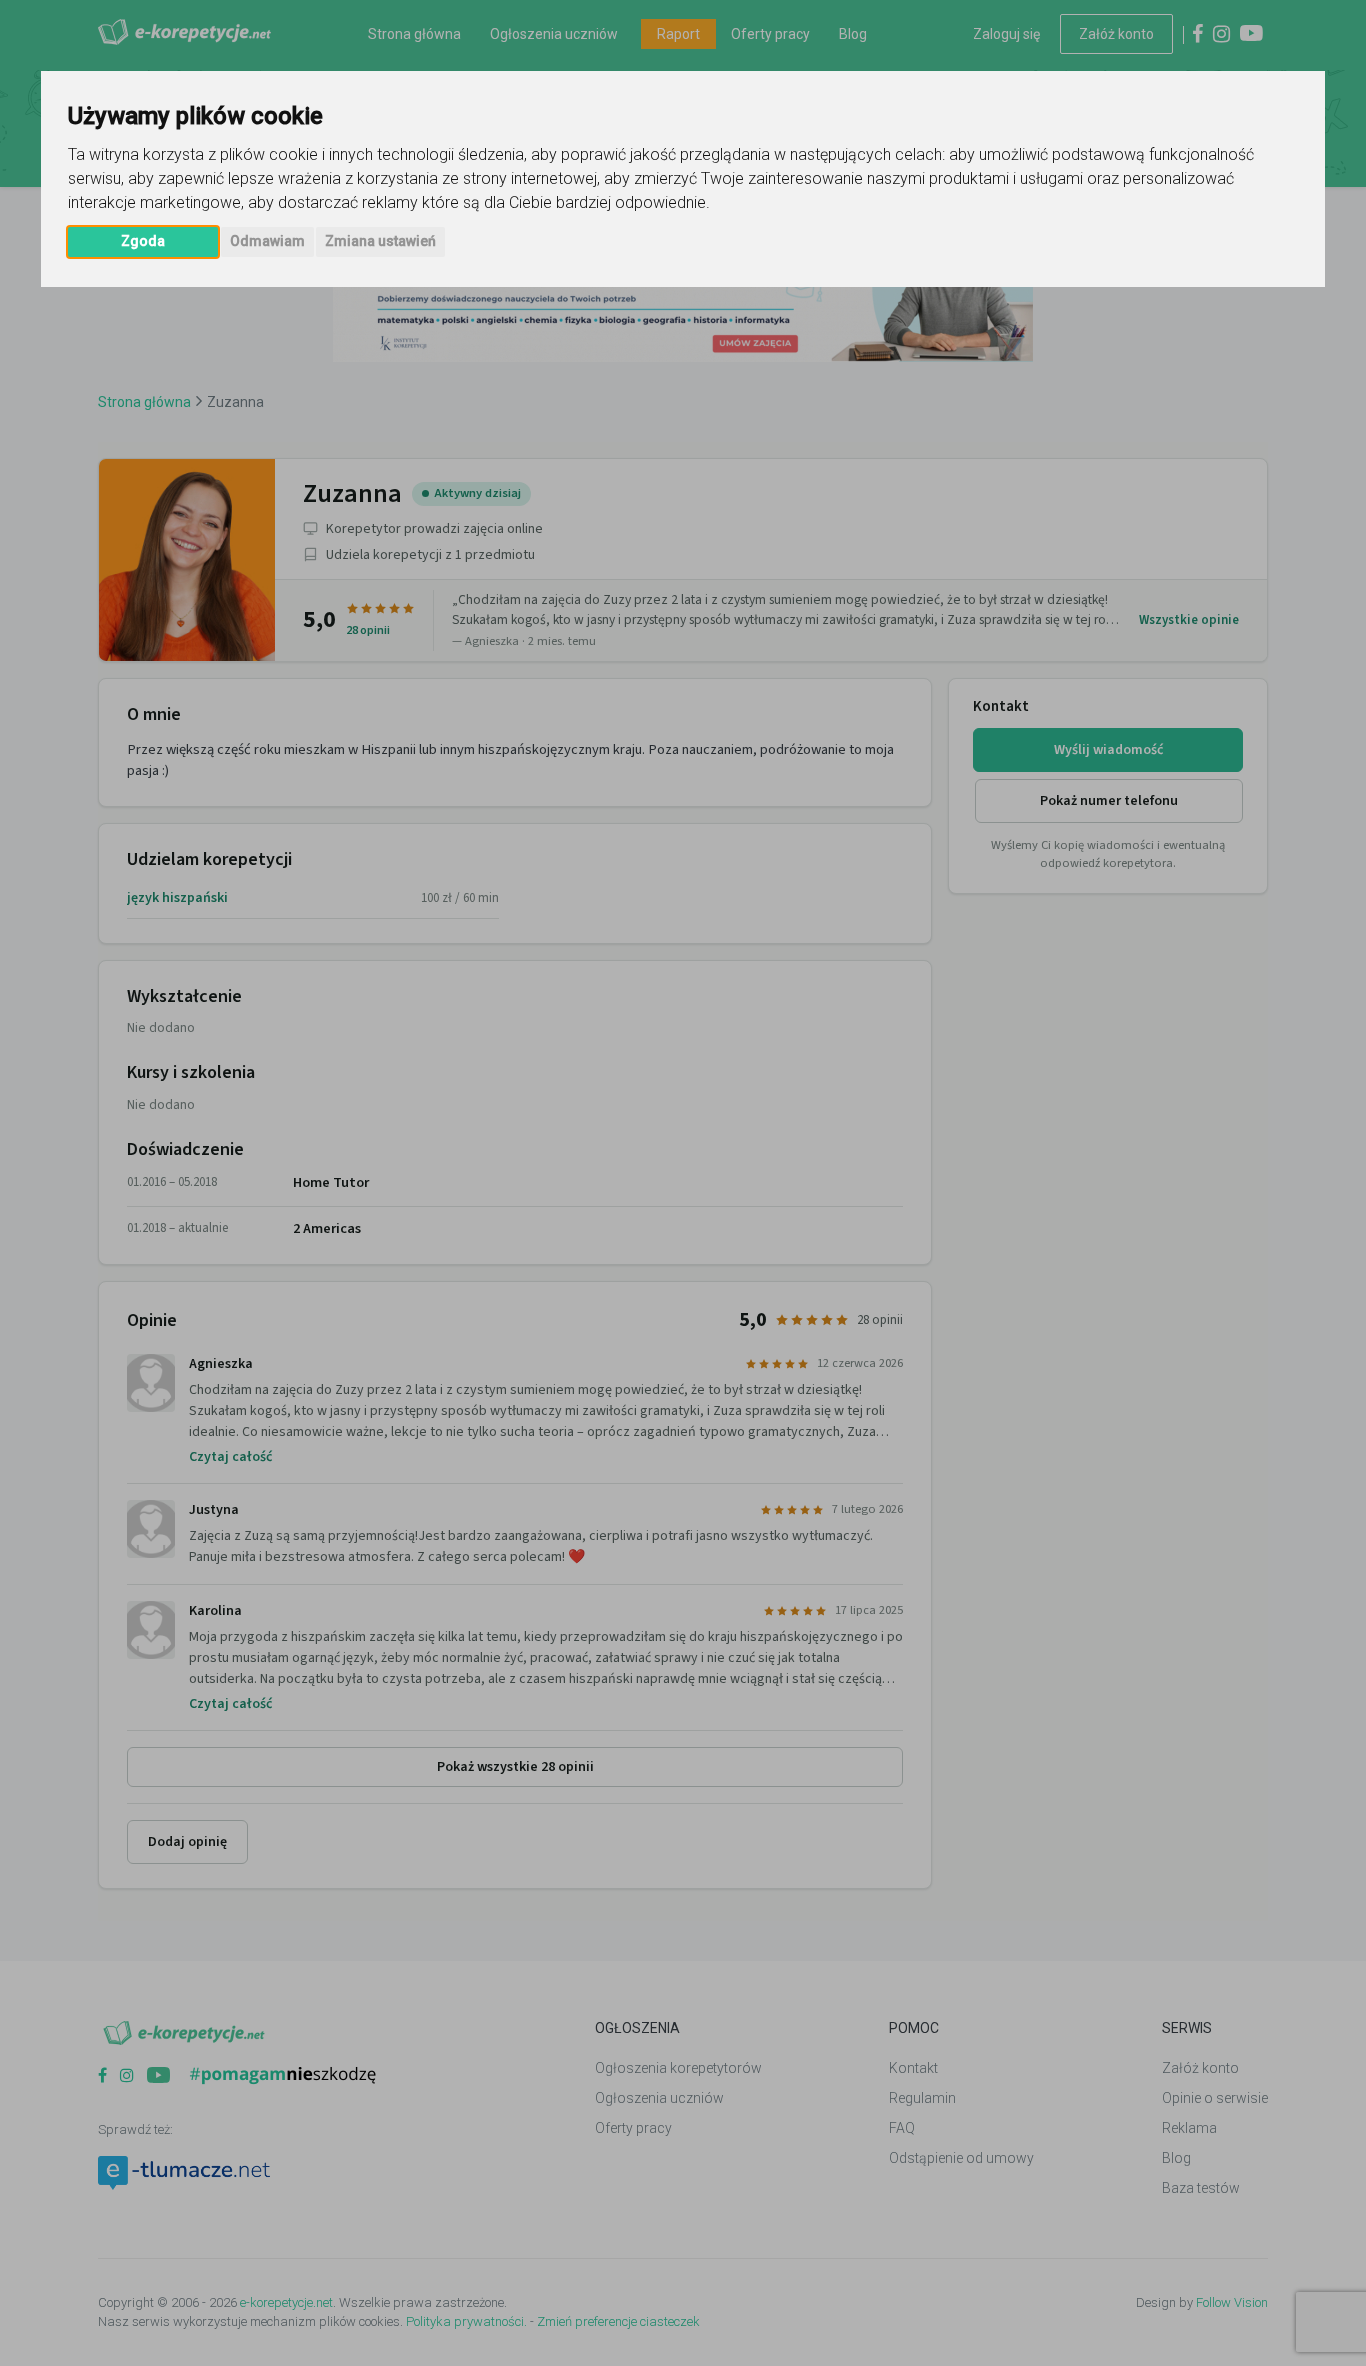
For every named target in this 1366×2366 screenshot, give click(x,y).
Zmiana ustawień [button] (380, 241)
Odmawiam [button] (267, 241)
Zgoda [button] (143, 241)
